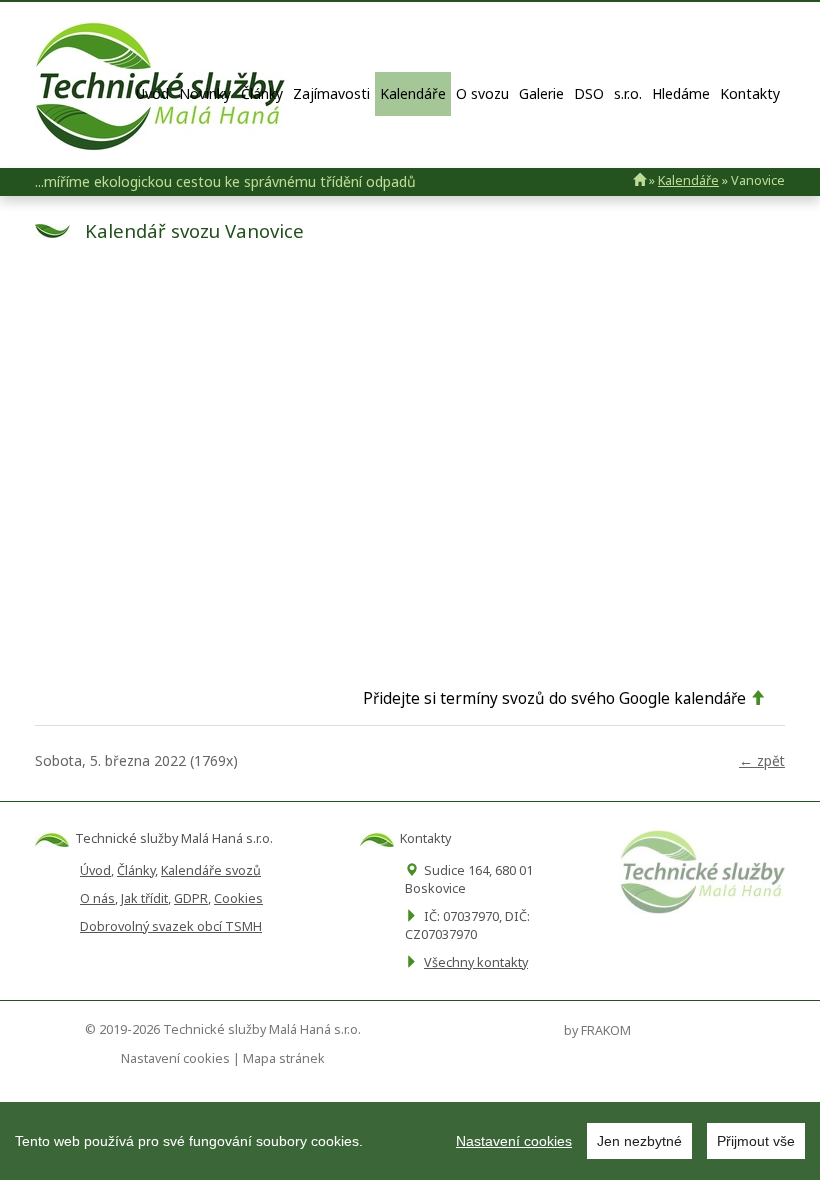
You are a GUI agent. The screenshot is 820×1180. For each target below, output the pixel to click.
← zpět (762, 760)
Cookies (238, 898)
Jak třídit (144, 898)
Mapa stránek (284, 1058)
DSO (589, 93)
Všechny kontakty (476, 962)
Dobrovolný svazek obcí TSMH (171, 926)
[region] (410, 1141)
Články (262, 93)
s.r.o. (628, 93)
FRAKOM (606, 1030)
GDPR (191, 898)
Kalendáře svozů (211, 870)
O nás (97, 898)
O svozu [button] (482, 93)
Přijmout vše (756, 1141)
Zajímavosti (331, 93)
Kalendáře (413, 93)
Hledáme (681, 93)
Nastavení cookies (514, 1141)
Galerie (541, 93)
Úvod (152, 93)
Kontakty (750, 93)
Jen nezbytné (639, 1141)
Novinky (205, 93)
